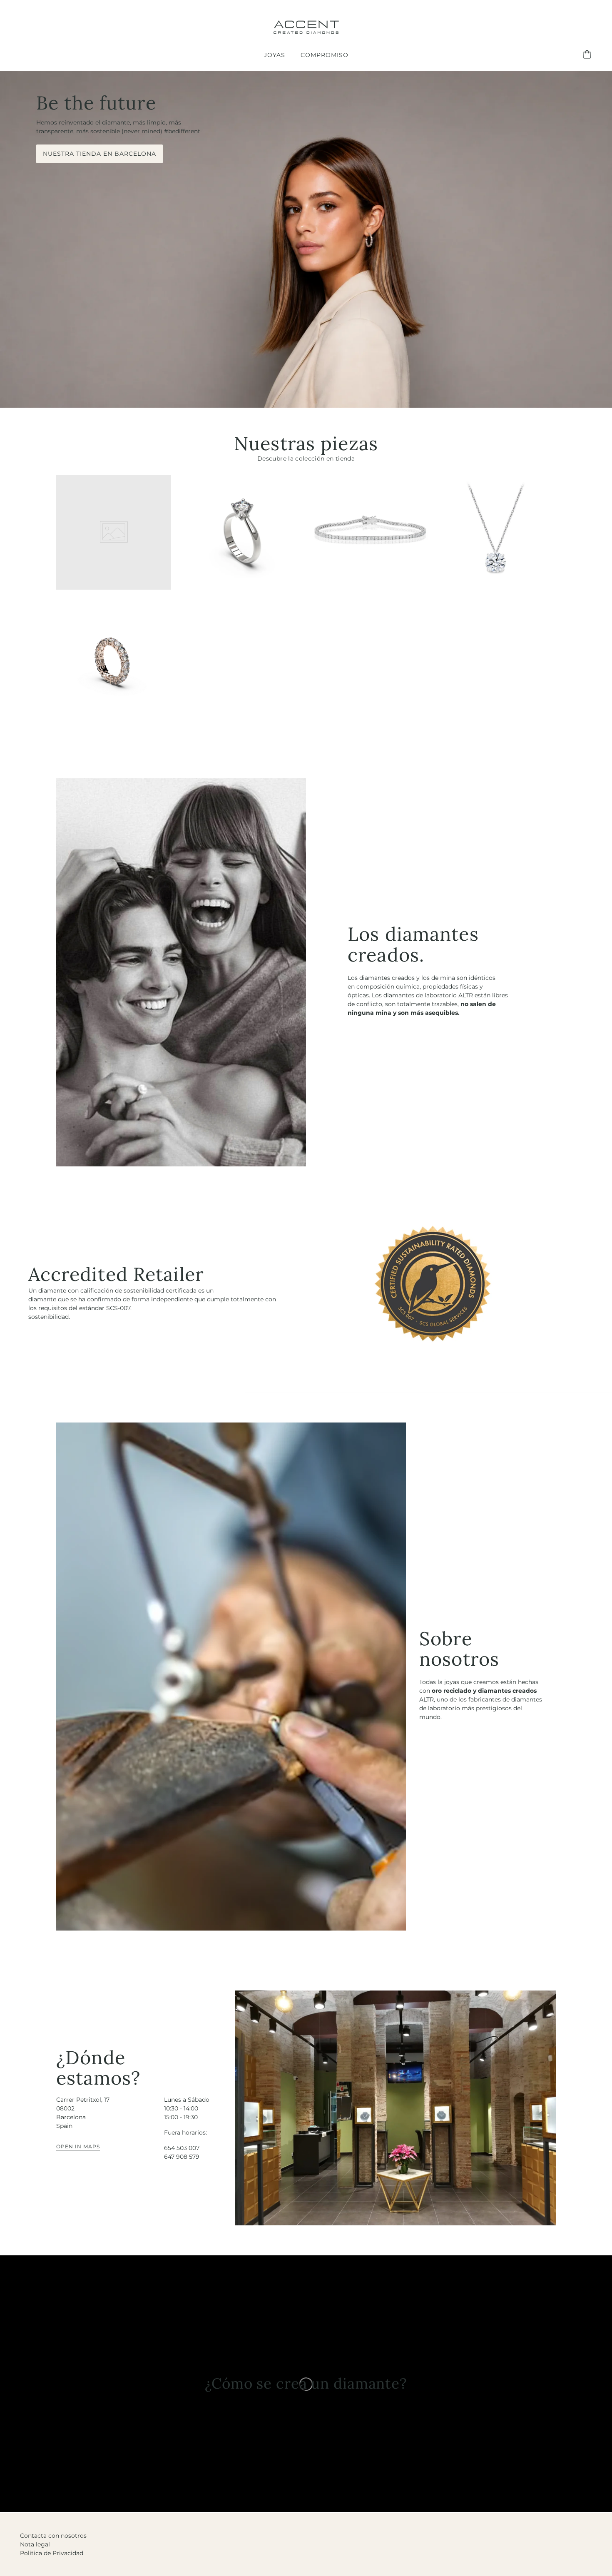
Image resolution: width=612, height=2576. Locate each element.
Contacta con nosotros (53, 2536)
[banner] (306, 25)
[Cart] (588, 55)
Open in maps (78, 2147)
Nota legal (35, 2544)
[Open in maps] (396, 2108)
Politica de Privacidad (52, 2553)
